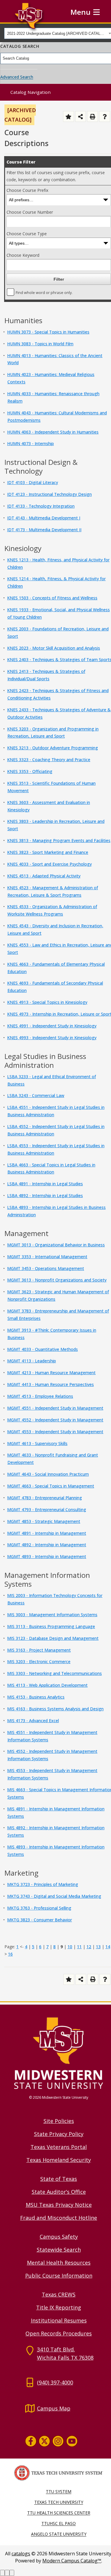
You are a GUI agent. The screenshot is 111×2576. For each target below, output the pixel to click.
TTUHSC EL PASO (59, 2523)
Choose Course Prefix (27, 190)
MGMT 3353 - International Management (47, 1257)
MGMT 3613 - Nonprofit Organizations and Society (57, 1280)
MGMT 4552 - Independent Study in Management (55, 1420)
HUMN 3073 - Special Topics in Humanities (48, 332)
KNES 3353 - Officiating (30, 771)
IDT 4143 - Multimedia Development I (44, 518)
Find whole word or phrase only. (44, 293)
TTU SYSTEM (59, 2491)
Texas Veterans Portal (59, 2147)
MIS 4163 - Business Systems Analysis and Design (55, 1709)
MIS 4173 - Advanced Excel (33, 1721)
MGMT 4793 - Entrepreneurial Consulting (47, 1510)
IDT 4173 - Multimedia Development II (44, 530)
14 (108, 1947)
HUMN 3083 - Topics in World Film (40, 344)
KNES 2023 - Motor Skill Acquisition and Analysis (54, 648)
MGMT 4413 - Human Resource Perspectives (50, 1384)
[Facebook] (31, 2441)
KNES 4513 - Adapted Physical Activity (44, 876)
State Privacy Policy (59, 2134)
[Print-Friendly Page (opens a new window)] (92, 116)
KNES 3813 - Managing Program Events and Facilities (59, 840)
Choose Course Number (30, 212)
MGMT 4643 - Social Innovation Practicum (48, 1474)
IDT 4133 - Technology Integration (41, 506)
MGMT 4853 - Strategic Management (44, 1521)
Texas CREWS (59, 2294)
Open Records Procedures (59, 2333)
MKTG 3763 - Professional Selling (39, 1908)
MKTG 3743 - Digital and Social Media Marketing (54, 1896)
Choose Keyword (23, 255)
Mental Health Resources (59, 2263)
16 (10, 1954)
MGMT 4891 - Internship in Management (47, 1533)
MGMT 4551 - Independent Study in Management (55, 1408)
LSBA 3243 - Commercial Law (36, 1095)
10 (70, 1947)
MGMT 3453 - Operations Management (46, 1268)
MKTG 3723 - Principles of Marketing (43, 1884)
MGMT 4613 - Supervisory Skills (37, 1443)
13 (98, 1947)
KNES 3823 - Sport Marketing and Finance (48, 852)
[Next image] (7, 2573)
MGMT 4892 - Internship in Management (47, 1545)
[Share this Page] (81, 116)
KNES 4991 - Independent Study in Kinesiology (52, 1026)
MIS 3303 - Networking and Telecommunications (54, 1673)
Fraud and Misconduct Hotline (59, 2218)
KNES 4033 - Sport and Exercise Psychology (49, 864)
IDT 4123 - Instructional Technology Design (49, 494)
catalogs (21, 2554)
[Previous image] (2, 2573)
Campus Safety (59, 2237)
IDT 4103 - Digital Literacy (33, 482)
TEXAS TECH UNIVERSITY (59, 2502)
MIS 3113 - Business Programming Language (51, 1626)
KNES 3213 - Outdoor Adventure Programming (53, 748)
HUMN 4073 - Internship (30, 443)
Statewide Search (59, 2250)
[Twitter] (44, 2441)
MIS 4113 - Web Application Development (47, 1685)
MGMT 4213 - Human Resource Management (51, 1373)
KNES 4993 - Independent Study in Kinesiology (52, 1038)
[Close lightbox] (12, 2573)
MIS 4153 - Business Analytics (36, 1697)
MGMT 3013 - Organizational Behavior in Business (56, 1245)
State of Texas (59, 2179)
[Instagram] (58, 2441)
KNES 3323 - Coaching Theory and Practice (49, 760)
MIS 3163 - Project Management (39, 1650)
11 (79, 1947)
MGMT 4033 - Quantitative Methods (42, 1349)
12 (89, 1947)
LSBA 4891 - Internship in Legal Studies (45, 1184)
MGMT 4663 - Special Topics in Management (51, 1486)
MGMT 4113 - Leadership (32, 1361)
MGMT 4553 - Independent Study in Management (55, 1432)
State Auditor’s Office (59, 2192)
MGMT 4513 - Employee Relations (40, 1396)
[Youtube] (72, 2441)
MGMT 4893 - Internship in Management (47, 1556)
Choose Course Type (27, 234)
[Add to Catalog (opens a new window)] (69, 116)
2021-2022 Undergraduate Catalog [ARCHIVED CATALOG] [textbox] (57, 33)
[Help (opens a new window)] (105, 116)
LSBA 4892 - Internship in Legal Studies (45, 1195)
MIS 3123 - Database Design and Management (53, 1638)
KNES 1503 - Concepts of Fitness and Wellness (52, 598)
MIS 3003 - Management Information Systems (52, 1615)
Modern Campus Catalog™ (72, 2561)
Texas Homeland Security (59, 2160)
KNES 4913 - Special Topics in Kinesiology (47, 1002)
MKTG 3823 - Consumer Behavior (40, 1920)
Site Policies (59, 2121)
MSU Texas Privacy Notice (59, 2205)
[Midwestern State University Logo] (59, 2053)
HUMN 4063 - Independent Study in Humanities (53, 432)
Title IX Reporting (59, 2307)
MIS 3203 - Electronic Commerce (39, 1662)
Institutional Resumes (59, 2320)
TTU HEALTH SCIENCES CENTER (59, 2513)
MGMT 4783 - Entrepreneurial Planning (45, 1498)
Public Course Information (59, 2276)
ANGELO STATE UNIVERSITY (59, 2534)
